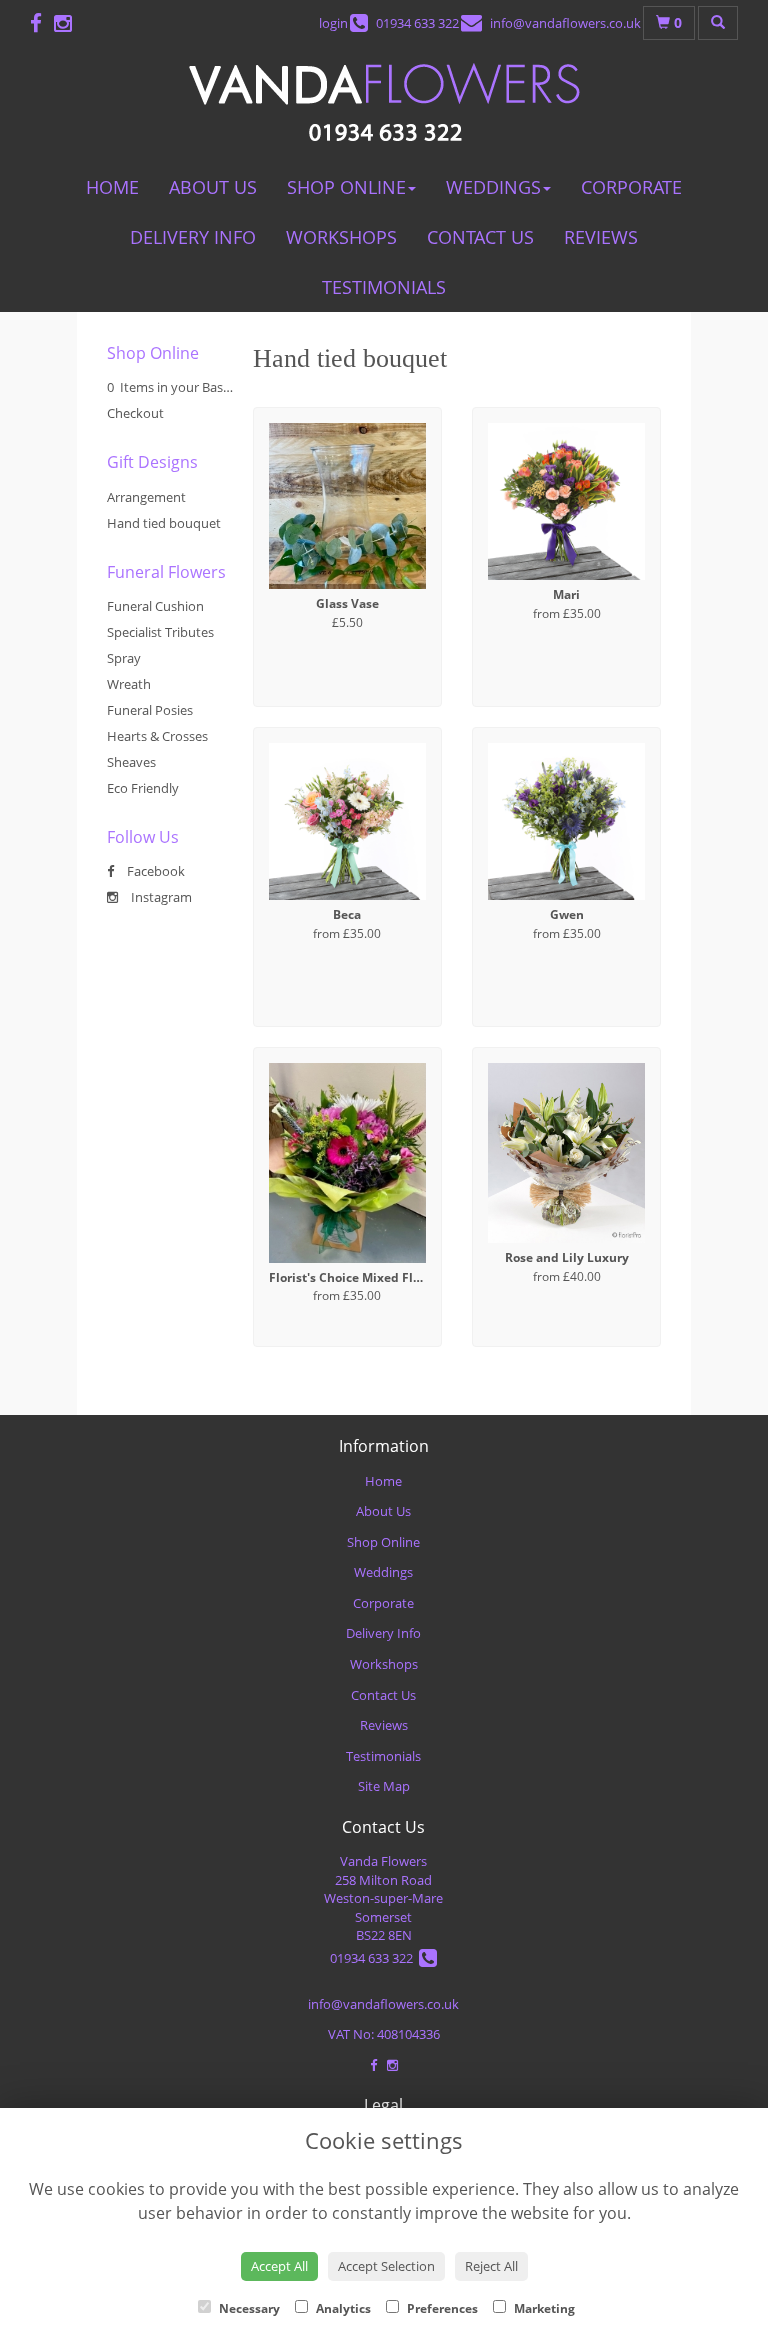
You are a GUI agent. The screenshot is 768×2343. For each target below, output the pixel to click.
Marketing (543, 2308)
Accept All (279, 2266)
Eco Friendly (143, 788)
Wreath (129, 684)
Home (112, 187)
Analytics (342, 2308)
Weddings (493, 187)
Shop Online (346, 187)
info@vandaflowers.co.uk (383, 2004)
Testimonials (384, 287)
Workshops (341, 237)
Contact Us (480, 237)
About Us (213, 187)
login (333, 23)
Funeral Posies (150, 710)
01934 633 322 (374, 1958)
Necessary (248, 2308)
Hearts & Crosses (157, 736)
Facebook (154, 871)
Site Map (384, 1786)
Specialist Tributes (160, 632)
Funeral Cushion (155, 606)
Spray (124, 658)
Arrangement (146, 497)
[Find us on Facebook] (42, 23)
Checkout (135, 413)
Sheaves (131, 762)
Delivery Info (193, 237)
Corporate (631, 187)
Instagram (160, 897)
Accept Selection (386, 2266)
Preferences (441, 2308)
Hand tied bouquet (164, 523)
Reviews (601, 237)
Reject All (491, 2266)
